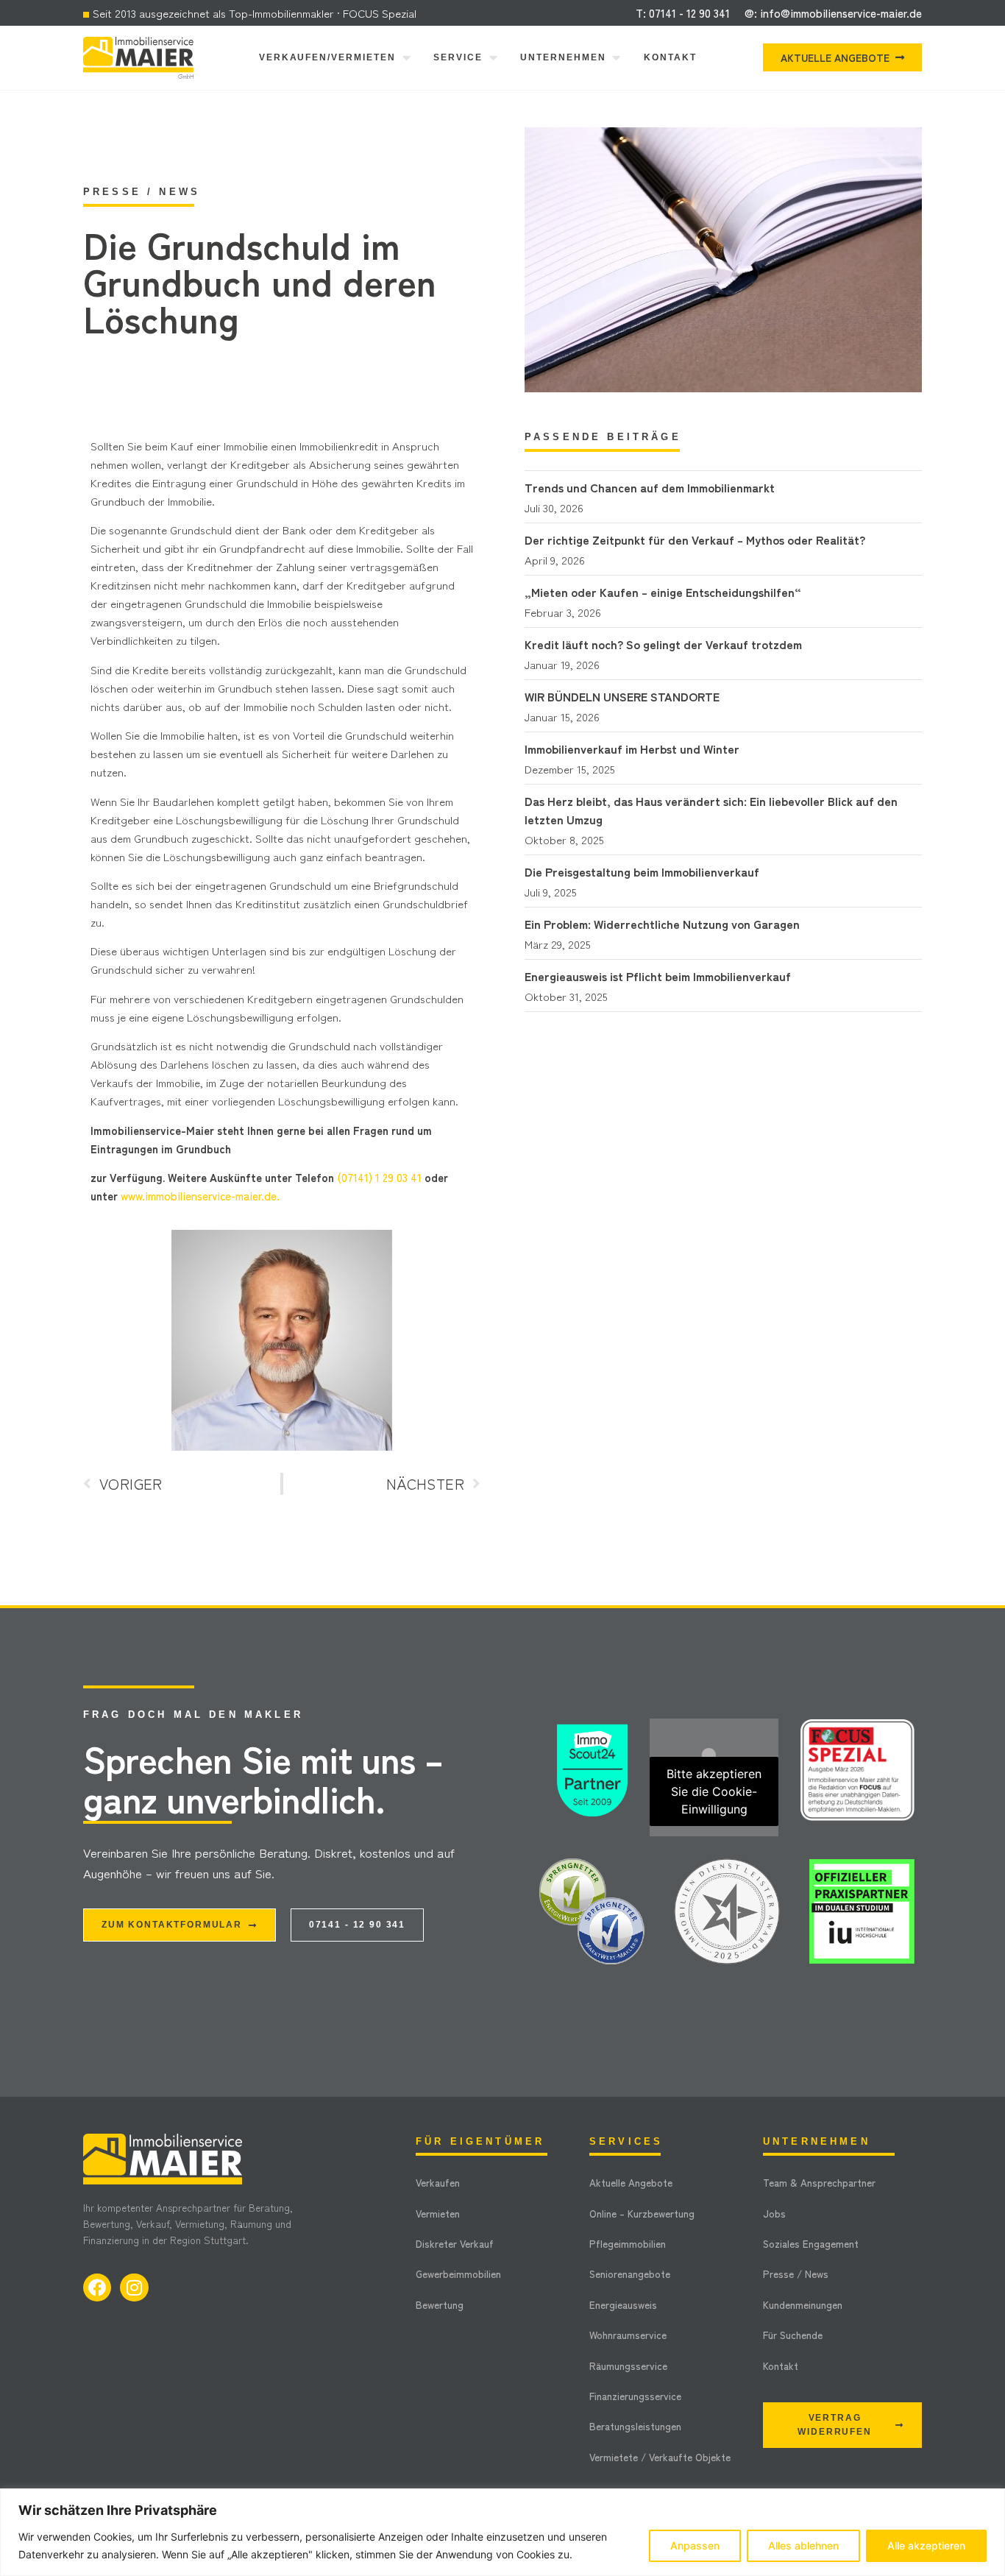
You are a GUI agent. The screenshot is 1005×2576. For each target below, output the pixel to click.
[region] (502, 2532)
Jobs (774, 2213)
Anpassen (695, 2545)
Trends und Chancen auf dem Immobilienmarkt (650, 487)
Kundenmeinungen (803, 2304)
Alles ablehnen (803, 2545)
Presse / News (796, 2274)
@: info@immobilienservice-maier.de (833, 13)
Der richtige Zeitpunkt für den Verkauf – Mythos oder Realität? (695, 539)
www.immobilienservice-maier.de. (200, 1196)
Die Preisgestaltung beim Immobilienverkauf (642, 871)
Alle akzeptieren (926, 2545)
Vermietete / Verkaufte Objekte (660, 2457)
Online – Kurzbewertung (642, 2213)
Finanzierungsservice (635, 2396)
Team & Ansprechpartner (819, 2182)
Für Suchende (793, 2335)
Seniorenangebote (630, 2274)
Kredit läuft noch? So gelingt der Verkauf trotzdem (663, 644)
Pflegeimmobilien (628, 2243)
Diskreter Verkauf (455, 2243)
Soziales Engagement (811, 2243)
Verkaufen (438, 2182)
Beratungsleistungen (635, 2426)
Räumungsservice (628, 2366)
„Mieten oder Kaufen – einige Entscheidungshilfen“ (663, 592)
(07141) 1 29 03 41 (379, 1177)
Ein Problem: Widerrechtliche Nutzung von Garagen (662, 924)
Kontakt (781, 2366)
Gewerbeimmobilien (458, 2274)
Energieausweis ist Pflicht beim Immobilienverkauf (658, 976)
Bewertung (440, 2304)
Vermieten (438, 2213)
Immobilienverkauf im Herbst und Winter (632, 749)
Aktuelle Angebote (631, 2182)
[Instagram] (134, 2287)
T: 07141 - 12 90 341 (683, 13)
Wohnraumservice (628, 2335)
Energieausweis (623, 2304)
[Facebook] (97, 2287)
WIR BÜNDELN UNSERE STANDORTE (622, 696)
